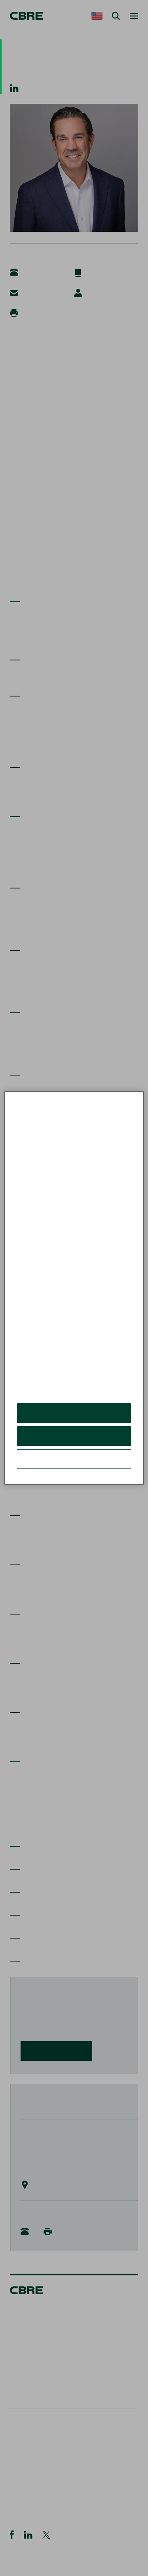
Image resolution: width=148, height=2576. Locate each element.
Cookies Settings (74, 1465)
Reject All (74, 1442)
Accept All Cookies (74, 1419)
